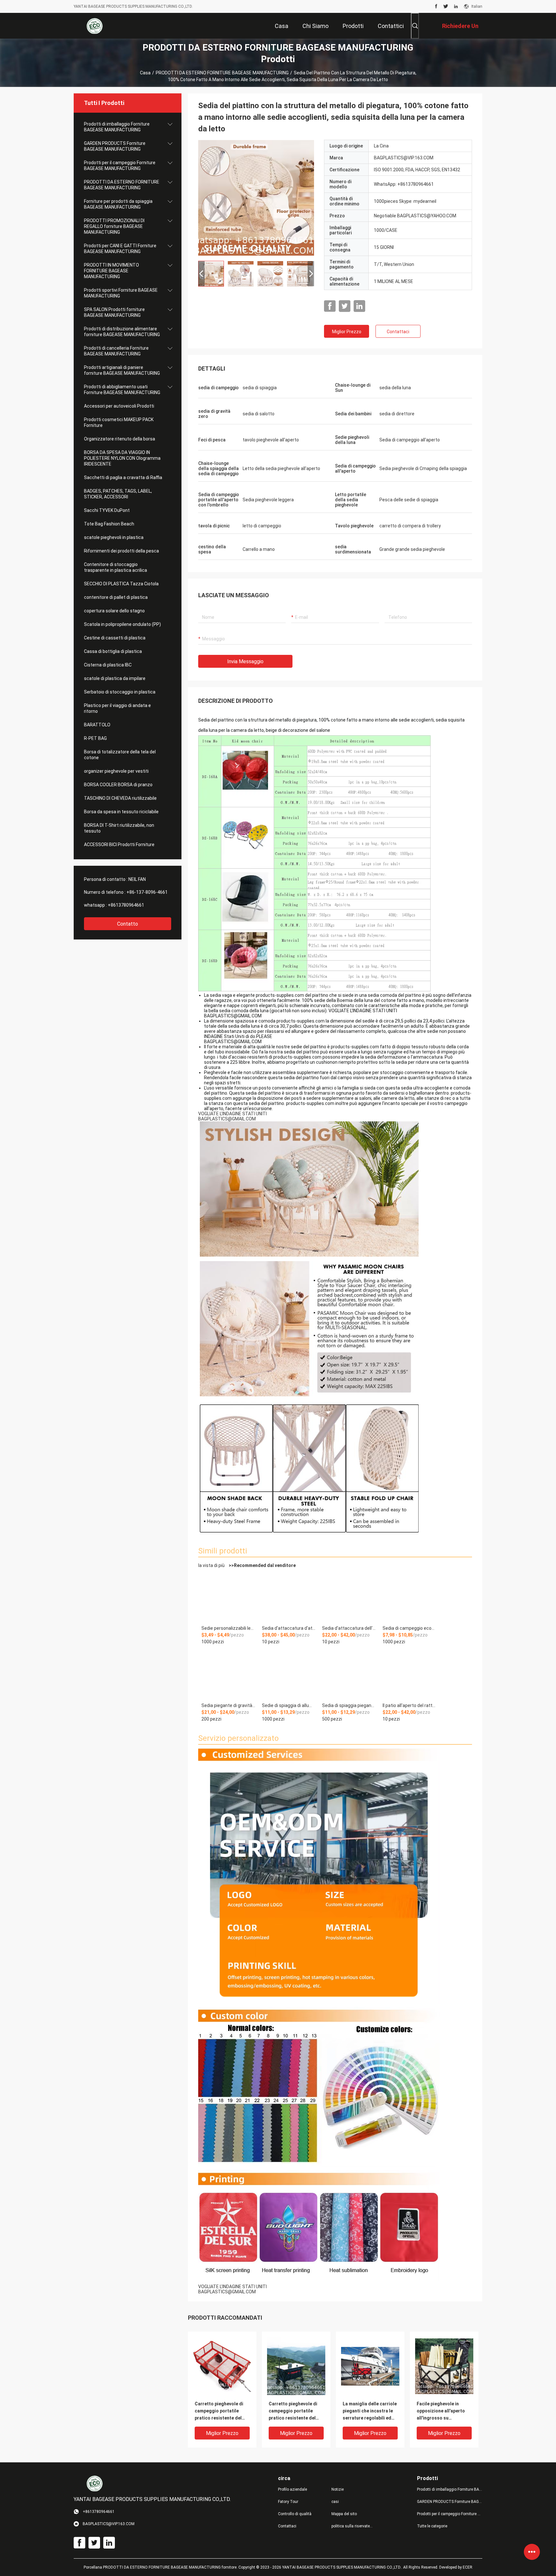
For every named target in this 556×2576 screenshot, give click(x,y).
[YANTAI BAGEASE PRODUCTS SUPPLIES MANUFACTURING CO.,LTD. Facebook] (436, 6)
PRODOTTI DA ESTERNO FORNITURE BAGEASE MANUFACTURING (222, 73)
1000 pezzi (213, 1642)
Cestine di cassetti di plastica (115, 638)
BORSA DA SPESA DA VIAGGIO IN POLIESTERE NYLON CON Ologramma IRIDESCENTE (122, 458)
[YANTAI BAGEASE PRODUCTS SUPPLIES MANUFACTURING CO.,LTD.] (95, 26)
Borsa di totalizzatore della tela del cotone (120, 755)
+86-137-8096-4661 (147, 892)
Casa (145, 73)
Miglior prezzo (347, 332)
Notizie (338, 2489)
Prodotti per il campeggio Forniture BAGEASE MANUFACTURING (120, 165)
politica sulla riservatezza (353, 2526)
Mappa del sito (344, 2514)
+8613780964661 (126, 905)
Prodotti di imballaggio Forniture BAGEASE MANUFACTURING (117, 127)
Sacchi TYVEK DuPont (107, 510)
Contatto (128, 924)
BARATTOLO (97, 725)
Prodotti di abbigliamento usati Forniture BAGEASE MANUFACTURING (122, 390)
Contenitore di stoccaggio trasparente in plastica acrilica (116, 567)
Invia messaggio (245, 661)
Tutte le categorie (432, 2526)
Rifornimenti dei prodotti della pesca (121, 551)
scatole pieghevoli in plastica (114, 537)
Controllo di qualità (295, 2514)
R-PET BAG (95, 738)
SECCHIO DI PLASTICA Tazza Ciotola (121, 584)
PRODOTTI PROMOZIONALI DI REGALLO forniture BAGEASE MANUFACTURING (114, 226)
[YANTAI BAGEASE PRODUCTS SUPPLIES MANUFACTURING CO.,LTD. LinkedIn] (456, 6)
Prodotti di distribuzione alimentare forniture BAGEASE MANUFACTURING (122, 332)
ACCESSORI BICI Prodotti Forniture (119, 845)
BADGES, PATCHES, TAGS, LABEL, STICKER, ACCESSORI (118, 494)
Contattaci (398, 332)
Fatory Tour (288, 2502)
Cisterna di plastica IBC (108, 665)
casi (335, 2502)
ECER (468, 2567)
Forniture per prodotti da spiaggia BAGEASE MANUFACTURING (118, 204)
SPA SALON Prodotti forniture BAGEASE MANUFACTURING (114, 312)
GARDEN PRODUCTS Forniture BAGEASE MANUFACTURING (115, 146)
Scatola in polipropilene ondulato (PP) (122, 624)
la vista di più (247, 1565)
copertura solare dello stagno (114, 611)
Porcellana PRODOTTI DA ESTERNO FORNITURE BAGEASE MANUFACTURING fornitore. (161, 2567)
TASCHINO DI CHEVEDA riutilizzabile (120, 798)
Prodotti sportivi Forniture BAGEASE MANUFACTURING (121, 293)
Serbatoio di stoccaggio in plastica (120, 692)
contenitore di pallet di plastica (116, 597)
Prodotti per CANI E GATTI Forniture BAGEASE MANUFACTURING (120, 249)
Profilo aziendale (292, 2489)
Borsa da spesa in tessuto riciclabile (121, 812)
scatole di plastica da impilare (115, 678)
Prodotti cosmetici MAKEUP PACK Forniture (119, 422)
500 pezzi (332, 1719)
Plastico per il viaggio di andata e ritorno (117, 708)
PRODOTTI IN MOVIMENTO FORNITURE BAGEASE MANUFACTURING (111, 271)
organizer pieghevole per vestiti (116, 771)
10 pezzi (271, 1642)
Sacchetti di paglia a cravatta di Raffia (123, 477)
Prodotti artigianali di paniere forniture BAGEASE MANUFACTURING (122, 370)
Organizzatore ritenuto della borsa (120, 439)
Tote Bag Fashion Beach (109, 524)
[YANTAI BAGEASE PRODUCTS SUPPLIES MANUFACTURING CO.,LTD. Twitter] (446, 6)
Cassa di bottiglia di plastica (113, 651)
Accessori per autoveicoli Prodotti (119, 406)
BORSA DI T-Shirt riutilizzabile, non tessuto (119, 828)
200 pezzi (211, 1719)
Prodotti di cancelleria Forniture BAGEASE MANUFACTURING (116, 351)
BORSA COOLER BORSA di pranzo (118, 785)
